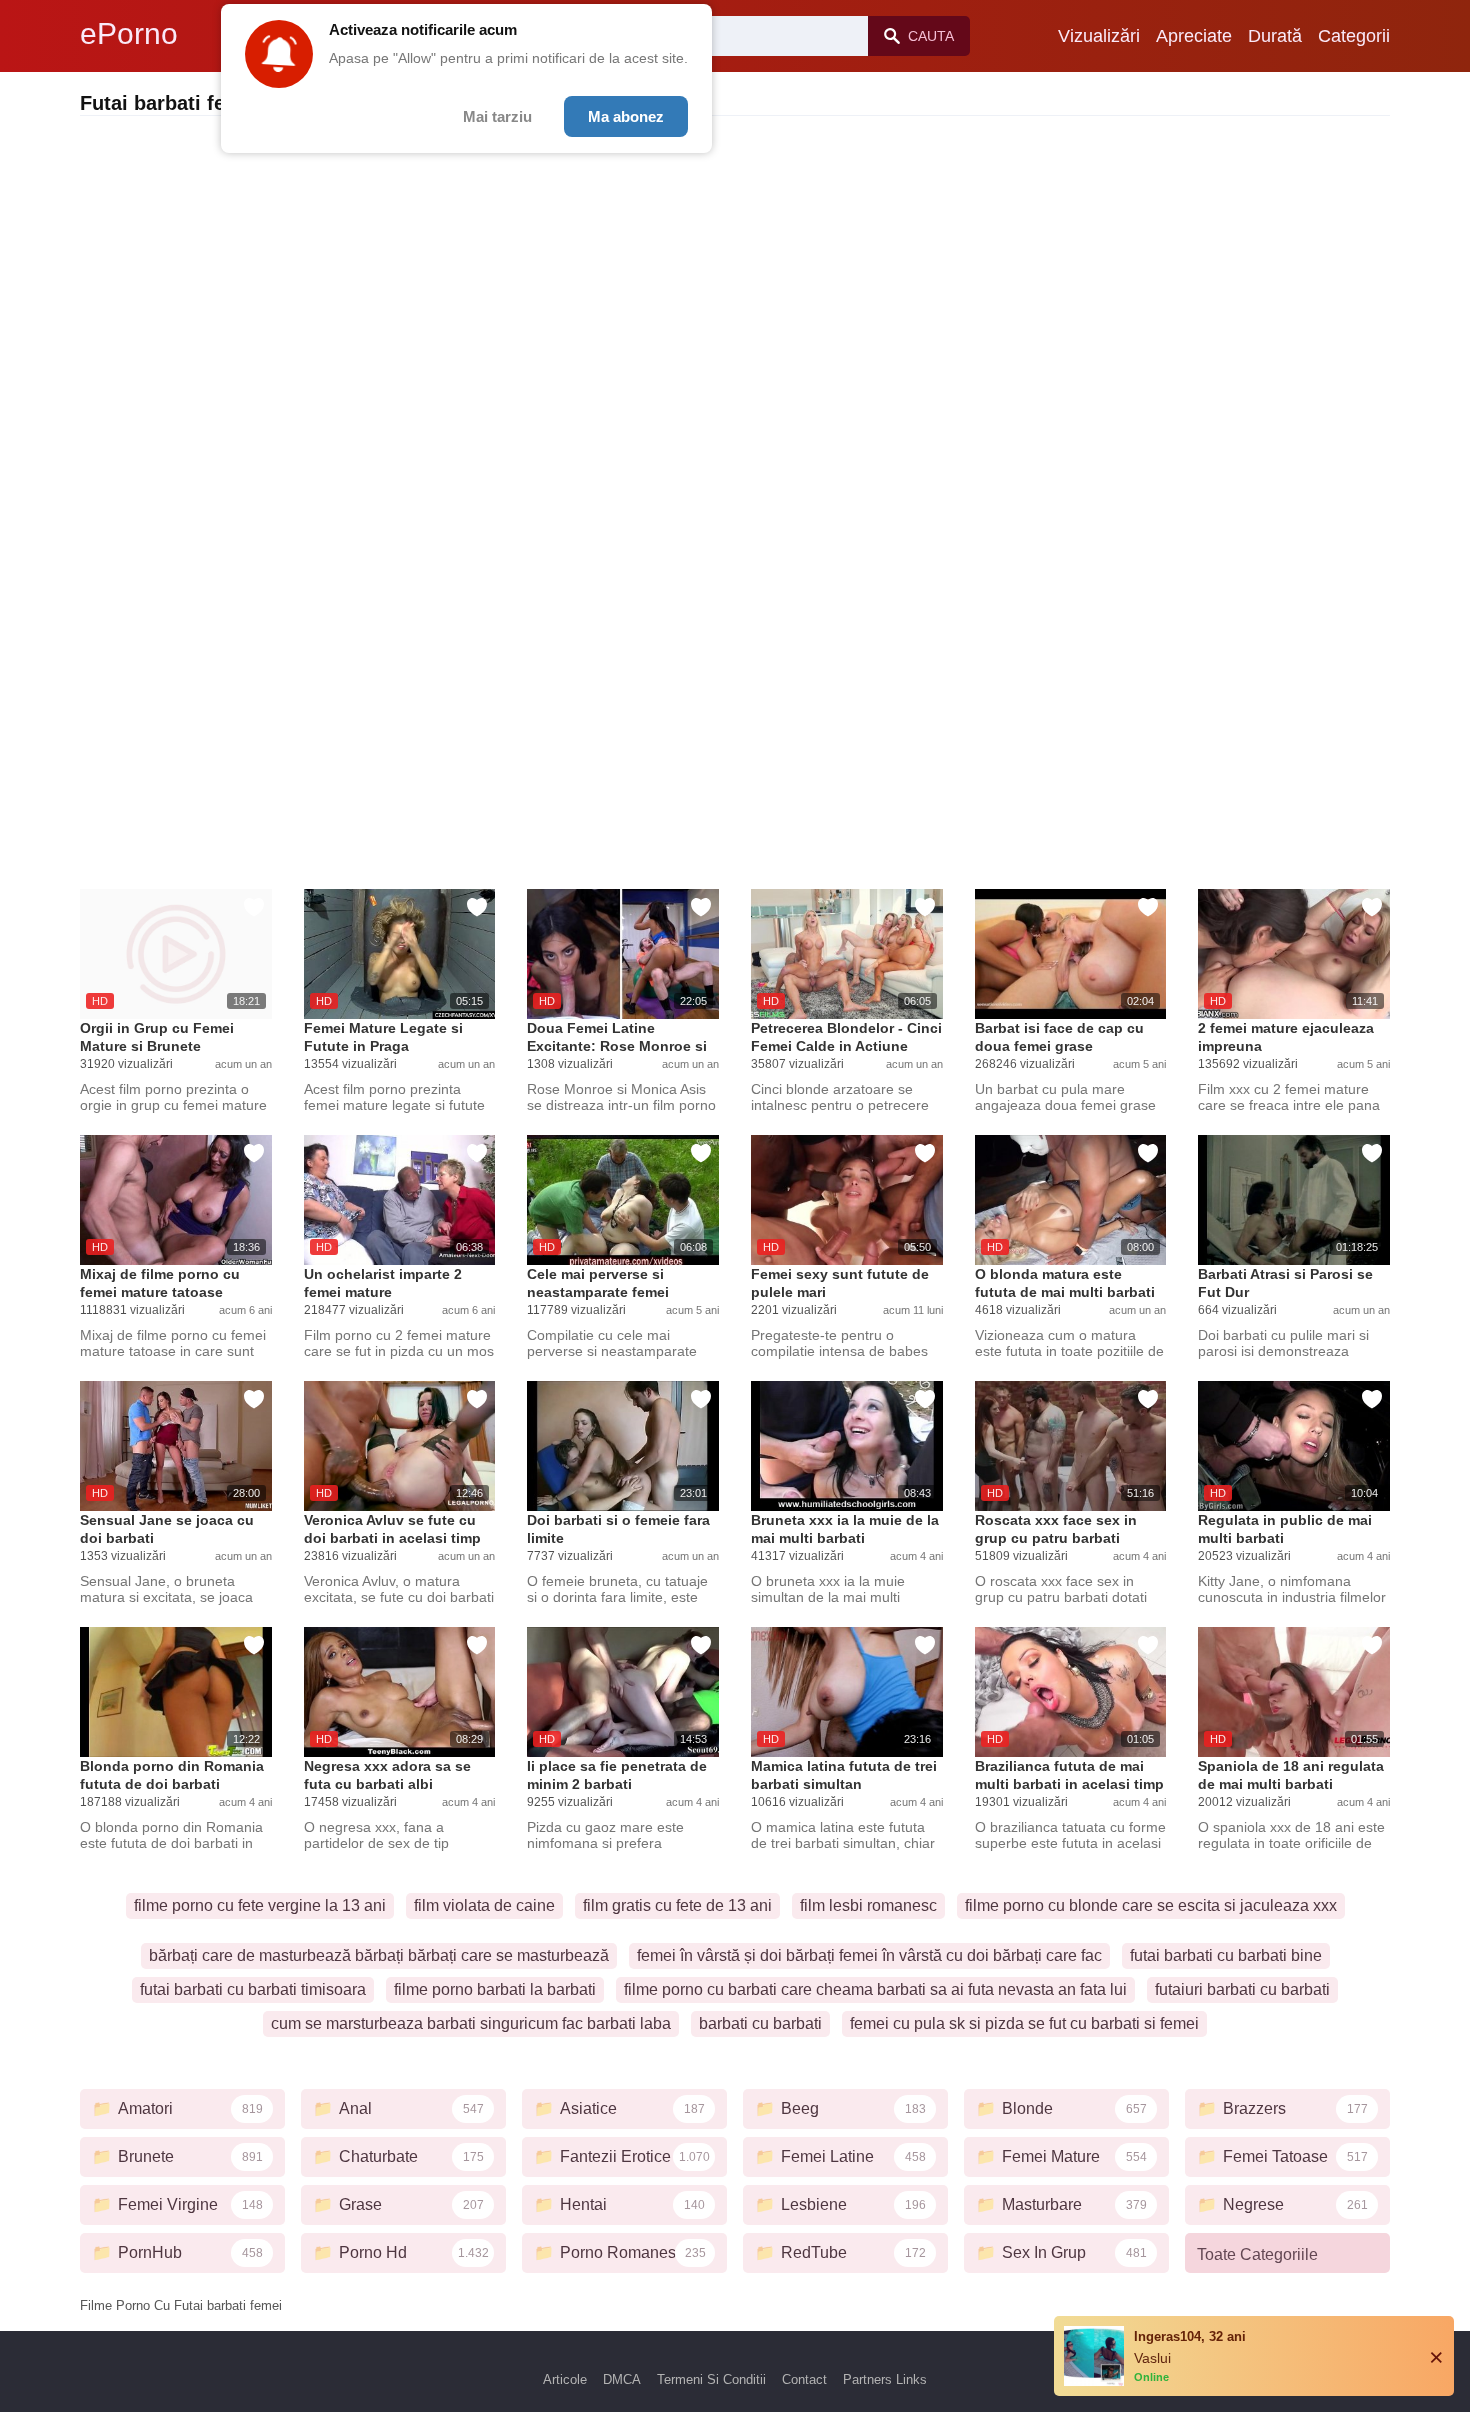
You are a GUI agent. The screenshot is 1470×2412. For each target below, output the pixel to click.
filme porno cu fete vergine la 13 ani (260, 1905)
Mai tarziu (497, 116)
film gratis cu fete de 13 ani (677, 1905)
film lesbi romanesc (868, 1905)
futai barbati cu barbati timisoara (253, 1989)
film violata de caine (484, 1905)
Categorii (1354, 36)
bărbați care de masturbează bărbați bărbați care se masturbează (379, 1955)
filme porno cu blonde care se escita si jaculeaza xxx (1151, 1905)
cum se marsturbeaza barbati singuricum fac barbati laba (471, 2023)
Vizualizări (1099, 36)
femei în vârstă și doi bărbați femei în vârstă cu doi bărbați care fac (869, 1955)
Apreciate (1194, 36)
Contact (804, 2379)
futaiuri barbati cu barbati (1242, 1989)
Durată (1275, 36)
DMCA (622, 2379)
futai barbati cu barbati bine (1226, 1955)
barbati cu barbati (760, 2023)
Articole (565, 2379)
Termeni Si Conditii (711, 2379)
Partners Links (885, 2379)
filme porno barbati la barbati (495, 1989)
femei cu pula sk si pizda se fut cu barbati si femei (1024, 2023)
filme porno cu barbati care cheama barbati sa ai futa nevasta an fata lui (875, 1989)
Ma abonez (626, 116)
